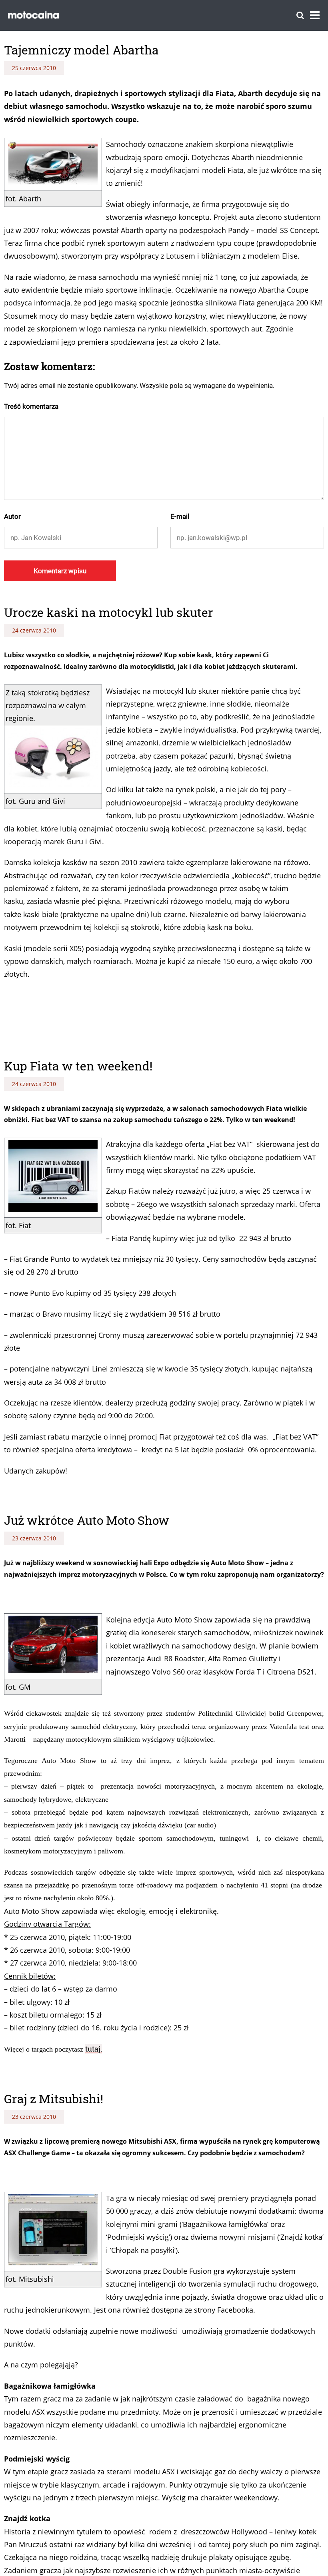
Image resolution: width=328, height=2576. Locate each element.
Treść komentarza (31, 406)
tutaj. (94, 2049)
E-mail (180, 516)
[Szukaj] (300, 15)
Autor (12, 516)
